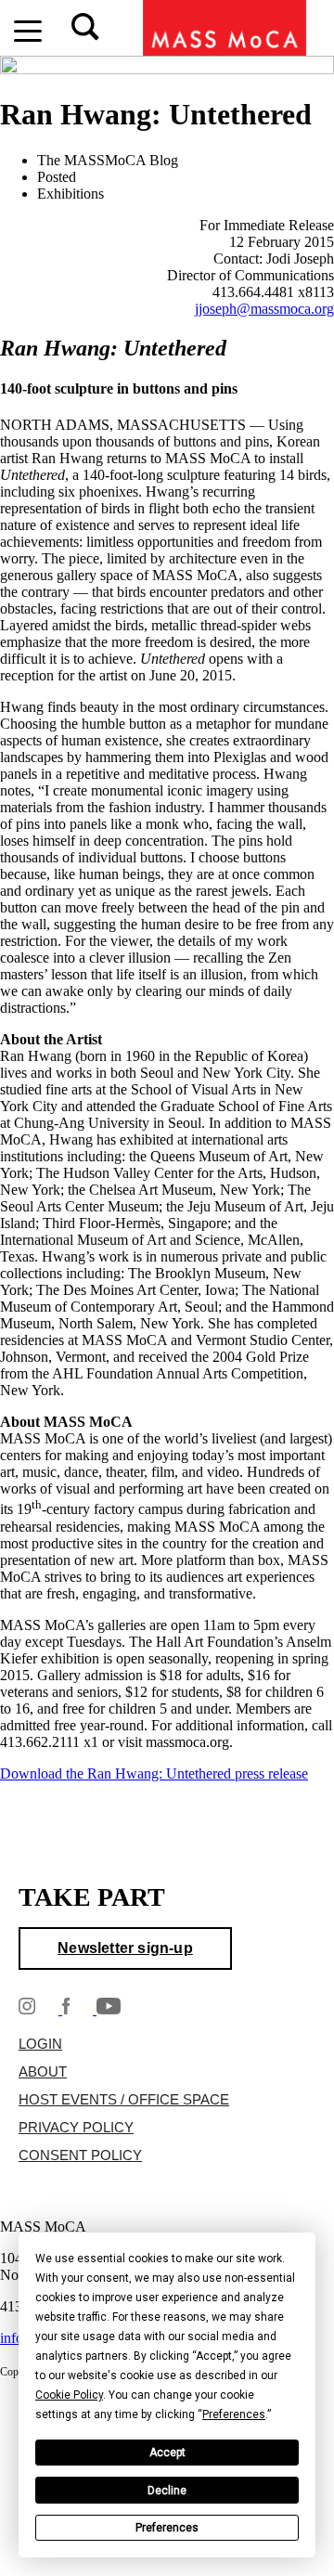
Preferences (167, 2528)
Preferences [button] (234, 2414)
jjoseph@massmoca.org (264, 309)
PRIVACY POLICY (76, 2128)
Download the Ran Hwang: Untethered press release (154, 1773)
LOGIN (40, 2044)
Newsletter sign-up (125, 1948)
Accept (167, 2453)
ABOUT (43, 2072)
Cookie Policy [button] (69, 2395)
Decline (167, 2491)
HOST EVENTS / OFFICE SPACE (124, 2100)
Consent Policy (80, 2155)
